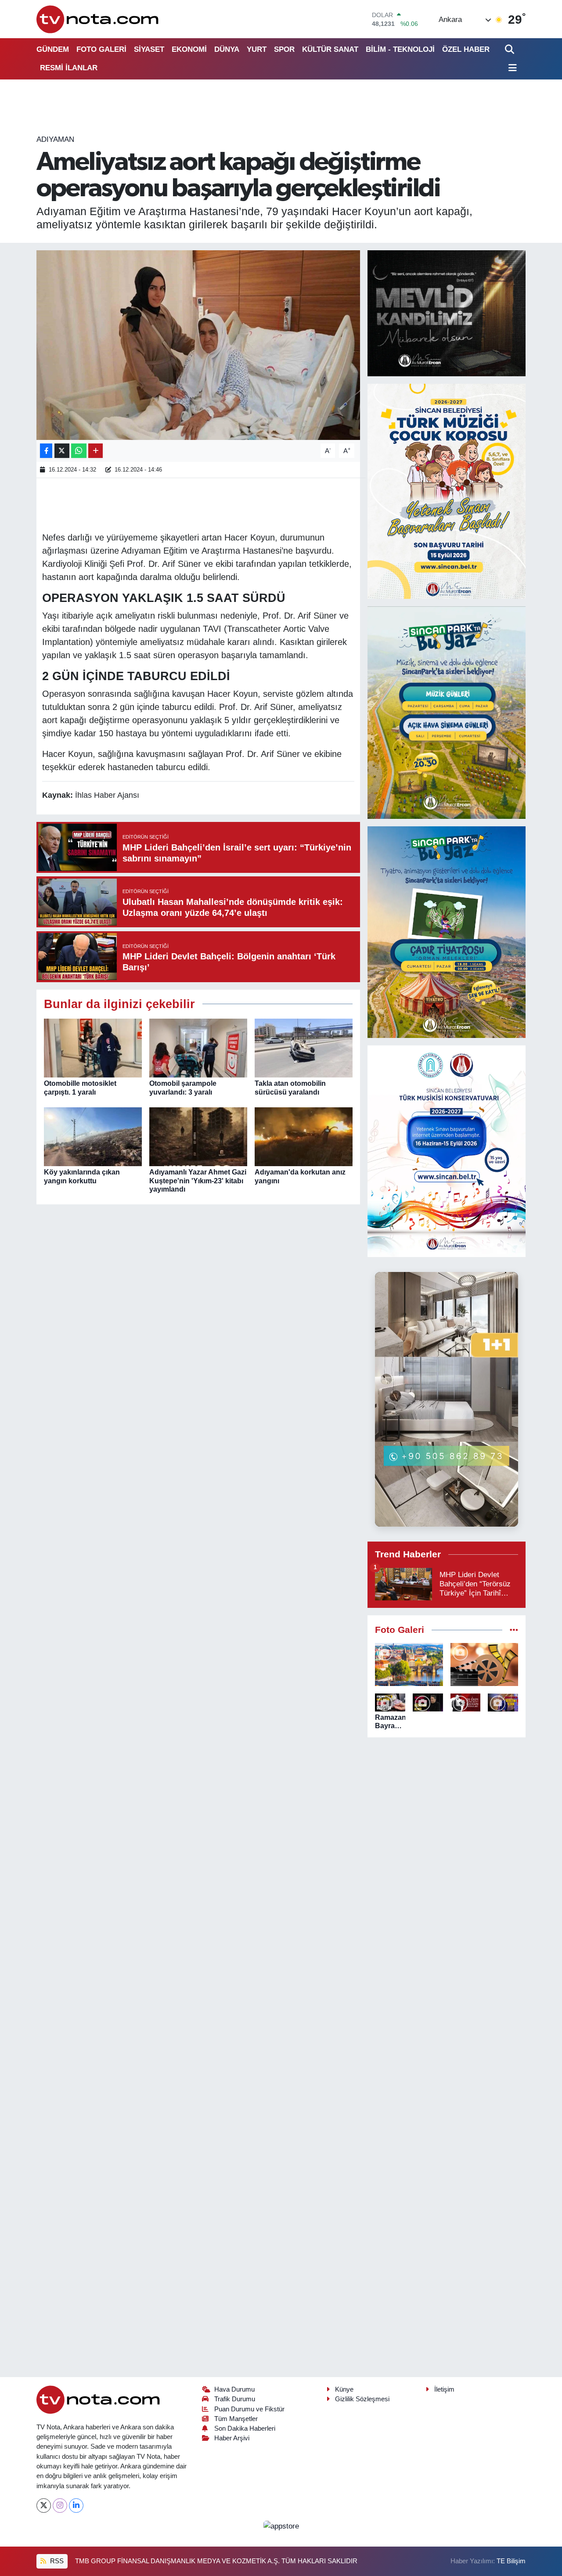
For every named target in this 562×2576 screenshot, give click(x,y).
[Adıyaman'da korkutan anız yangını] (304, 1137)
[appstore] (281, 2526)
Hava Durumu (234, 2389)
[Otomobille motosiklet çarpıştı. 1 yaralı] (93, 1048)
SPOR (284, 49)
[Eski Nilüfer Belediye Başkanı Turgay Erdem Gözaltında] (503, 1702)
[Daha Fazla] (95, 451)
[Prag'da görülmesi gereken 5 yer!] (409, 1664)
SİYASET (149, 49)
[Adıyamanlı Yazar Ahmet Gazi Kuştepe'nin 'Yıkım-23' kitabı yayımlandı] (198, 1137)
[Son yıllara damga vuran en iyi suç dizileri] (485, 1664)
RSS (56, 2561)
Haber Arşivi (232, 2438)
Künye (344, 2389)
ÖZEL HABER (466, 49)
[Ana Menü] (511, 68)
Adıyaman (55, 139)
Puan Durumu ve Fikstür (249, 2409)
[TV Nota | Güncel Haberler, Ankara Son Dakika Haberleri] (98, 19)
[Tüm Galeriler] (514, 1630)
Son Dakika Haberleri (245, 2428)
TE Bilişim (511, 2561)
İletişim (444, 2389)
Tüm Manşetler (236, 2419)
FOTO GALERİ (101, 49)
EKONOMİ (189, 49)
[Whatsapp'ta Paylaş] (79, 451)
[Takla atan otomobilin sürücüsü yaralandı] (304, 1048)
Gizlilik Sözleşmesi (362, 2399)
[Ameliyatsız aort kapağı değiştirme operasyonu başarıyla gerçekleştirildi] (198, 345)
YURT (257, 49)
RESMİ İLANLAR (69, 68)
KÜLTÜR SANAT (330, 49)
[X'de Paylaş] (62, 451)
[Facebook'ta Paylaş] (46, 451)
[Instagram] (60, 2506)
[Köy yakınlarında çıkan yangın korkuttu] (93, 1137)
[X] (44, 2506)
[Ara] (510, 49)
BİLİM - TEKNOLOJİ (400, 49)
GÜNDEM (53, 49)
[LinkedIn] (76, 2506)
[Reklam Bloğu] (447, 313)
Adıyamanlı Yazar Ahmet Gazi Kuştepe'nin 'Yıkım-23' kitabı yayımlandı (198, 1180)
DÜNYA (227, 49)
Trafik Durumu (235, 2399)
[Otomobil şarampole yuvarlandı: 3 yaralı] (198, 1048)
